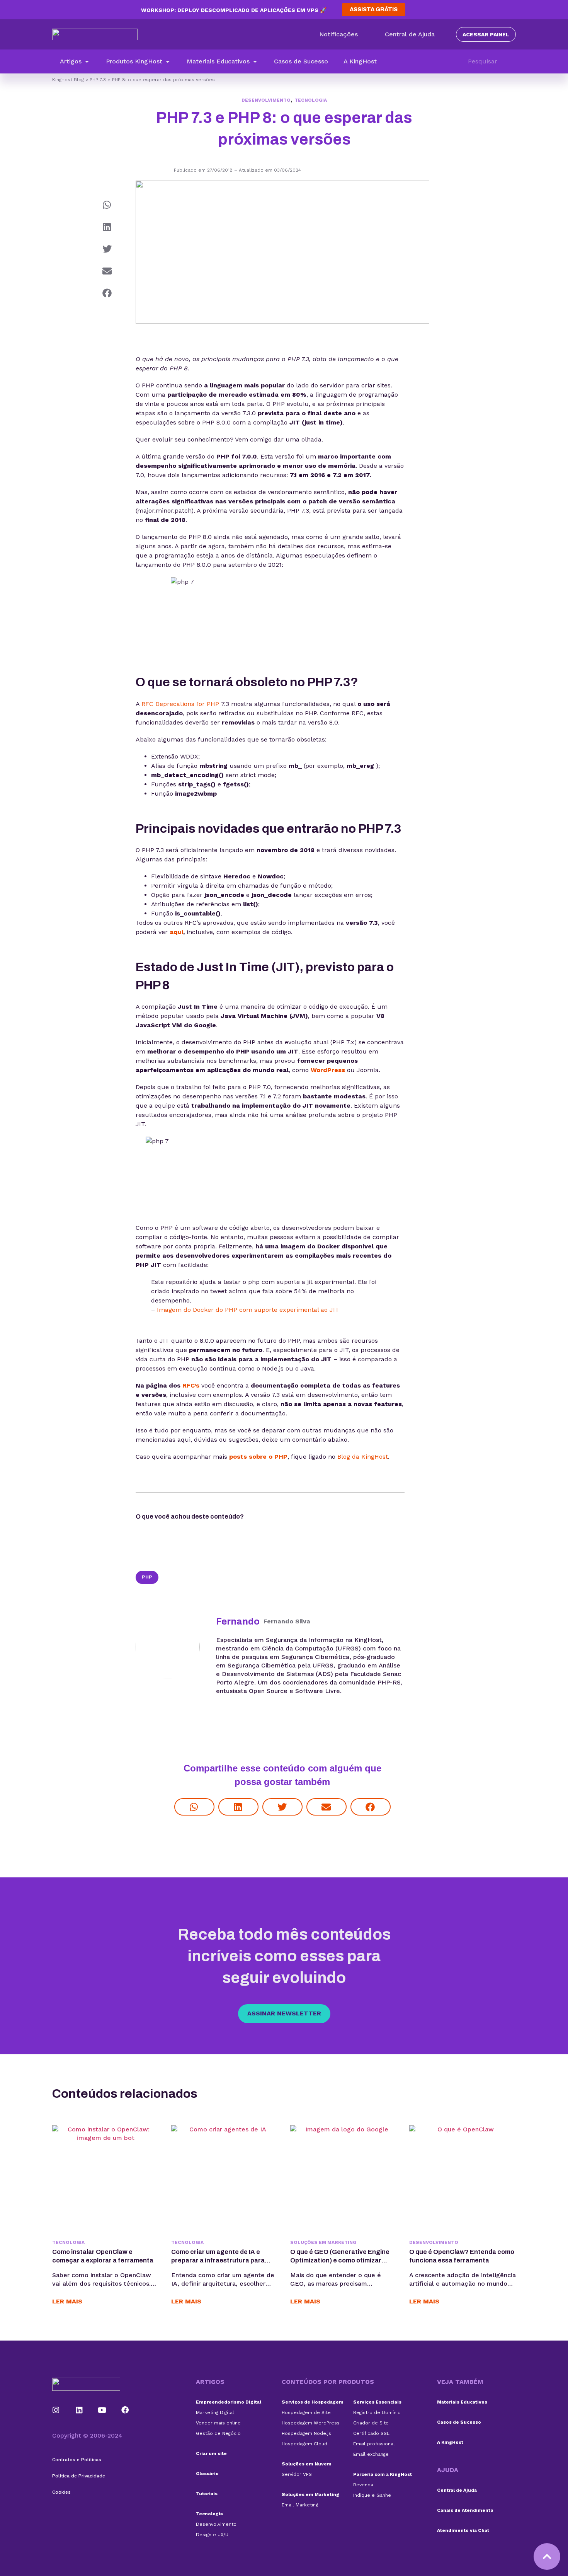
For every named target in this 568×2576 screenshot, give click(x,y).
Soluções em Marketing (323, 2242)
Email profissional (374, 2444)
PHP (147, 1577)
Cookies (61, 2492)
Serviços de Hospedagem (313, 2402)
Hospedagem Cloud (304, 2444)
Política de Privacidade (79, 2476)
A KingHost (450, 2442)
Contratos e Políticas (77, 2460)
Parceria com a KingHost (383, 2474)
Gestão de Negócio (218, 2433)
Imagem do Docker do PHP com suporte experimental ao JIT (248, 1310)
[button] (75, 61)
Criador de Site (371, 2423)
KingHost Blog (68, 80)
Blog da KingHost (363, 1457)
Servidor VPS (297, 2474)
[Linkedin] (79, 2410)
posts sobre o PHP (258, 1457)
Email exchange (371, 2454)
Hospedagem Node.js (306, 2433)
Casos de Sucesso (459, 2422)
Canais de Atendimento (465, 2510)
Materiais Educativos (462, 2402)
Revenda (363, 2485)
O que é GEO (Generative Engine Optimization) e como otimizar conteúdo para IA (340, 2260)
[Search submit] (512, 61)
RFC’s (191, 1385)
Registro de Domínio (377, 2412)
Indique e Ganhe (372, 2495)
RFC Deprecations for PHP (180, 704)
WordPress (328, 1070)
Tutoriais (207, 2494)
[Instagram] (56, 2410)
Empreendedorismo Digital (229, 2402)
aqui (176, 932)
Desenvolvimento (266, 100)
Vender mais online (218, 2423)
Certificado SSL (371, 2433)
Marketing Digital (215, 2412)
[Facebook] (125, 2410)
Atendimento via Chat (463, 2530)
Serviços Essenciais (377, 2402)
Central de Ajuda (457, 2490)
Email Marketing (300, 2505)
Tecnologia (311, 100)
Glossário (207, 2474)
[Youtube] (102, 2410)
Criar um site (211, 2453)
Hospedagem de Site (306, 2412)
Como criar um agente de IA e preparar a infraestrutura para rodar (218, 2260)
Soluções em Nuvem (307, 2464)
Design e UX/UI (213, 2535)
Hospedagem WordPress (311, 2423)
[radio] (265, 1518)
